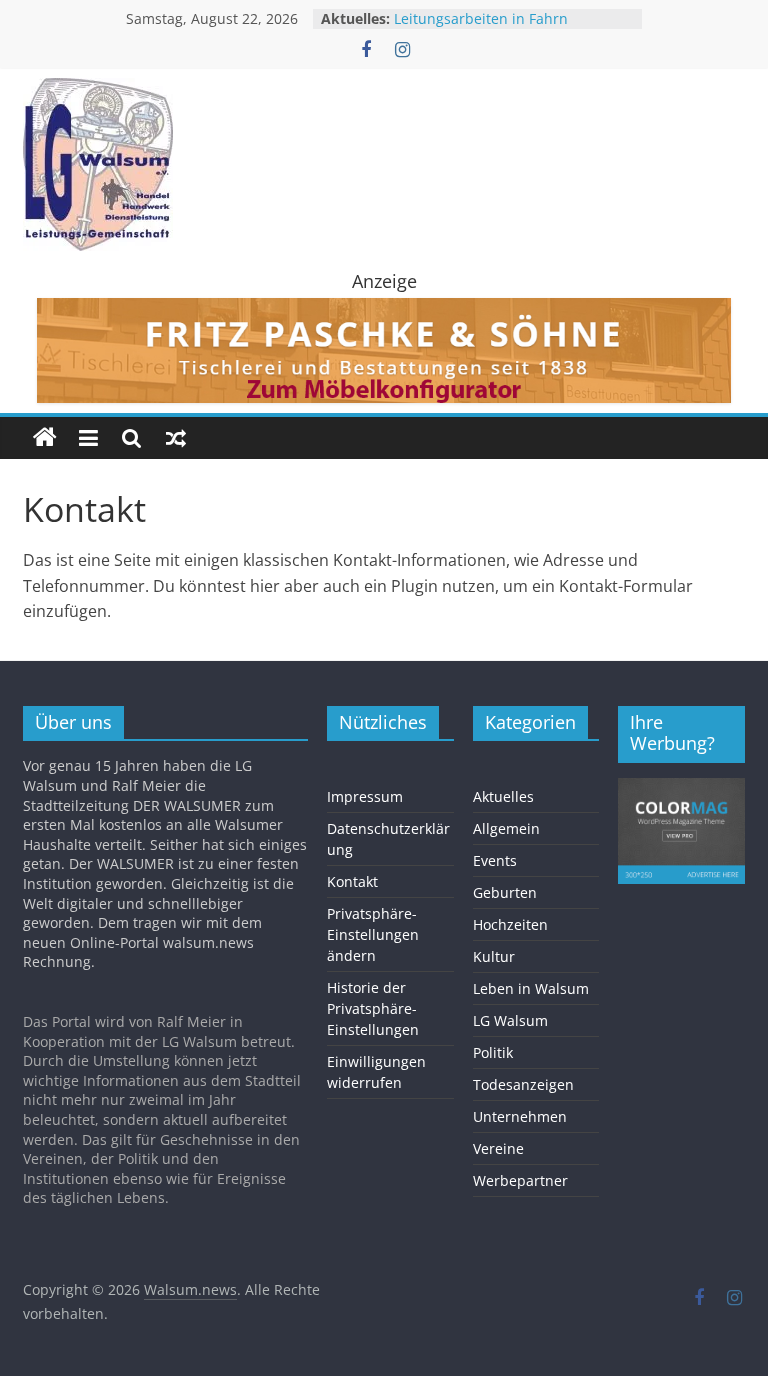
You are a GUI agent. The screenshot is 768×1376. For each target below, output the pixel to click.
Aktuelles (503, 796)
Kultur (494, 956)
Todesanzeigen (523, 1084)
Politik (493, 1052)
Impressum (365, 796)
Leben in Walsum (531, 988)
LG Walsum (510, 1020)
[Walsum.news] (45, 438)
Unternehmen (520, 1116)
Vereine (498, 1148)
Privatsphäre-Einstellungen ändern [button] (373, 934)
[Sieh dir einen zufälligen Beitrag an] (176, 438)
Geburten (505, 892)
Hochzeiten (510, 924)
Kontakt (352, 881)
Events (495, 860)
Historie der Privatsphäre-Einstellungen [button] (373, 1008)
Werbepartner (520, 1180)
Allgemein (506, 828)
